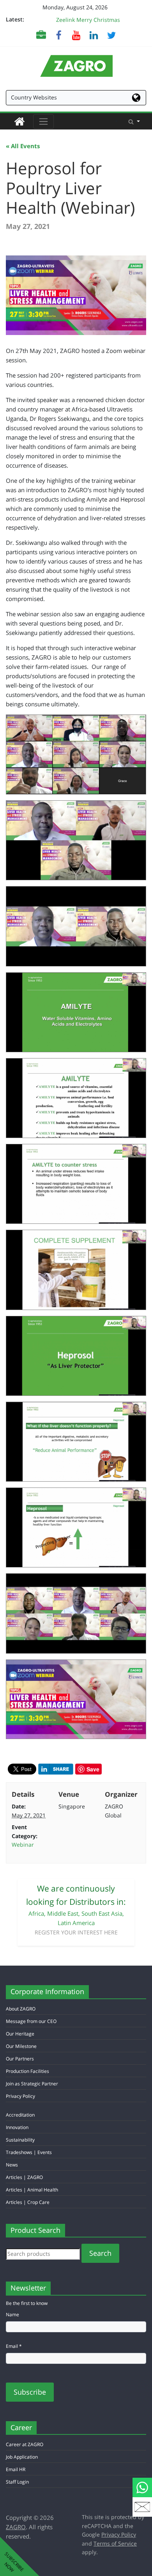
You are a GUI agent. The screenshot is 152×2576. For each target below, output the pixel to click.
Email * (14, 2346)
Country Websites (34, 97)
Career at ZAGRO (25, 2444)
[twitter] (111, 35)
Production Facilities (27, 2071)
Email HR (16, 2469)
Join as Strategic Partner (32, 2084)
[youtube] (76, 35)
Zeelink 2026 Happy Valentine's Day (88, 17)
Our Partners (20, 2059)
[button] (134, 121)
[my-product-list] (41, 35)
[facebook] (59, 35)
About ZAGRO (21, 2009)
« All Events (23, 146)
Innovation (17, 2127)
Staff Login (17, 2482)
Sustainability (20, 2140)
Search (100, 2253)
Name (12, 2314)
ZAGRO (16, 2527)
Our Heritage (20, 2034)
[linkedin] (94, 35)
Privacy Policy (20, 2096)
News (12, 2165)
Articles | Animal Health (32, 2190)
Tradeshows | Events (29, 2152)
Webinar (23, 1845)
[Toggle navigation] (43, 121)
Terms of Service (115, 2543)
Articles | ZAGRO (24, 2177)
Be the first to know (27, 2303)
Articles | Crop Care (28, 2202)
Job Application (22, 2457)
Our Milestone (21, 2046)
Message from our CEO (31, 2021)
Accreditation (20, 2115)
